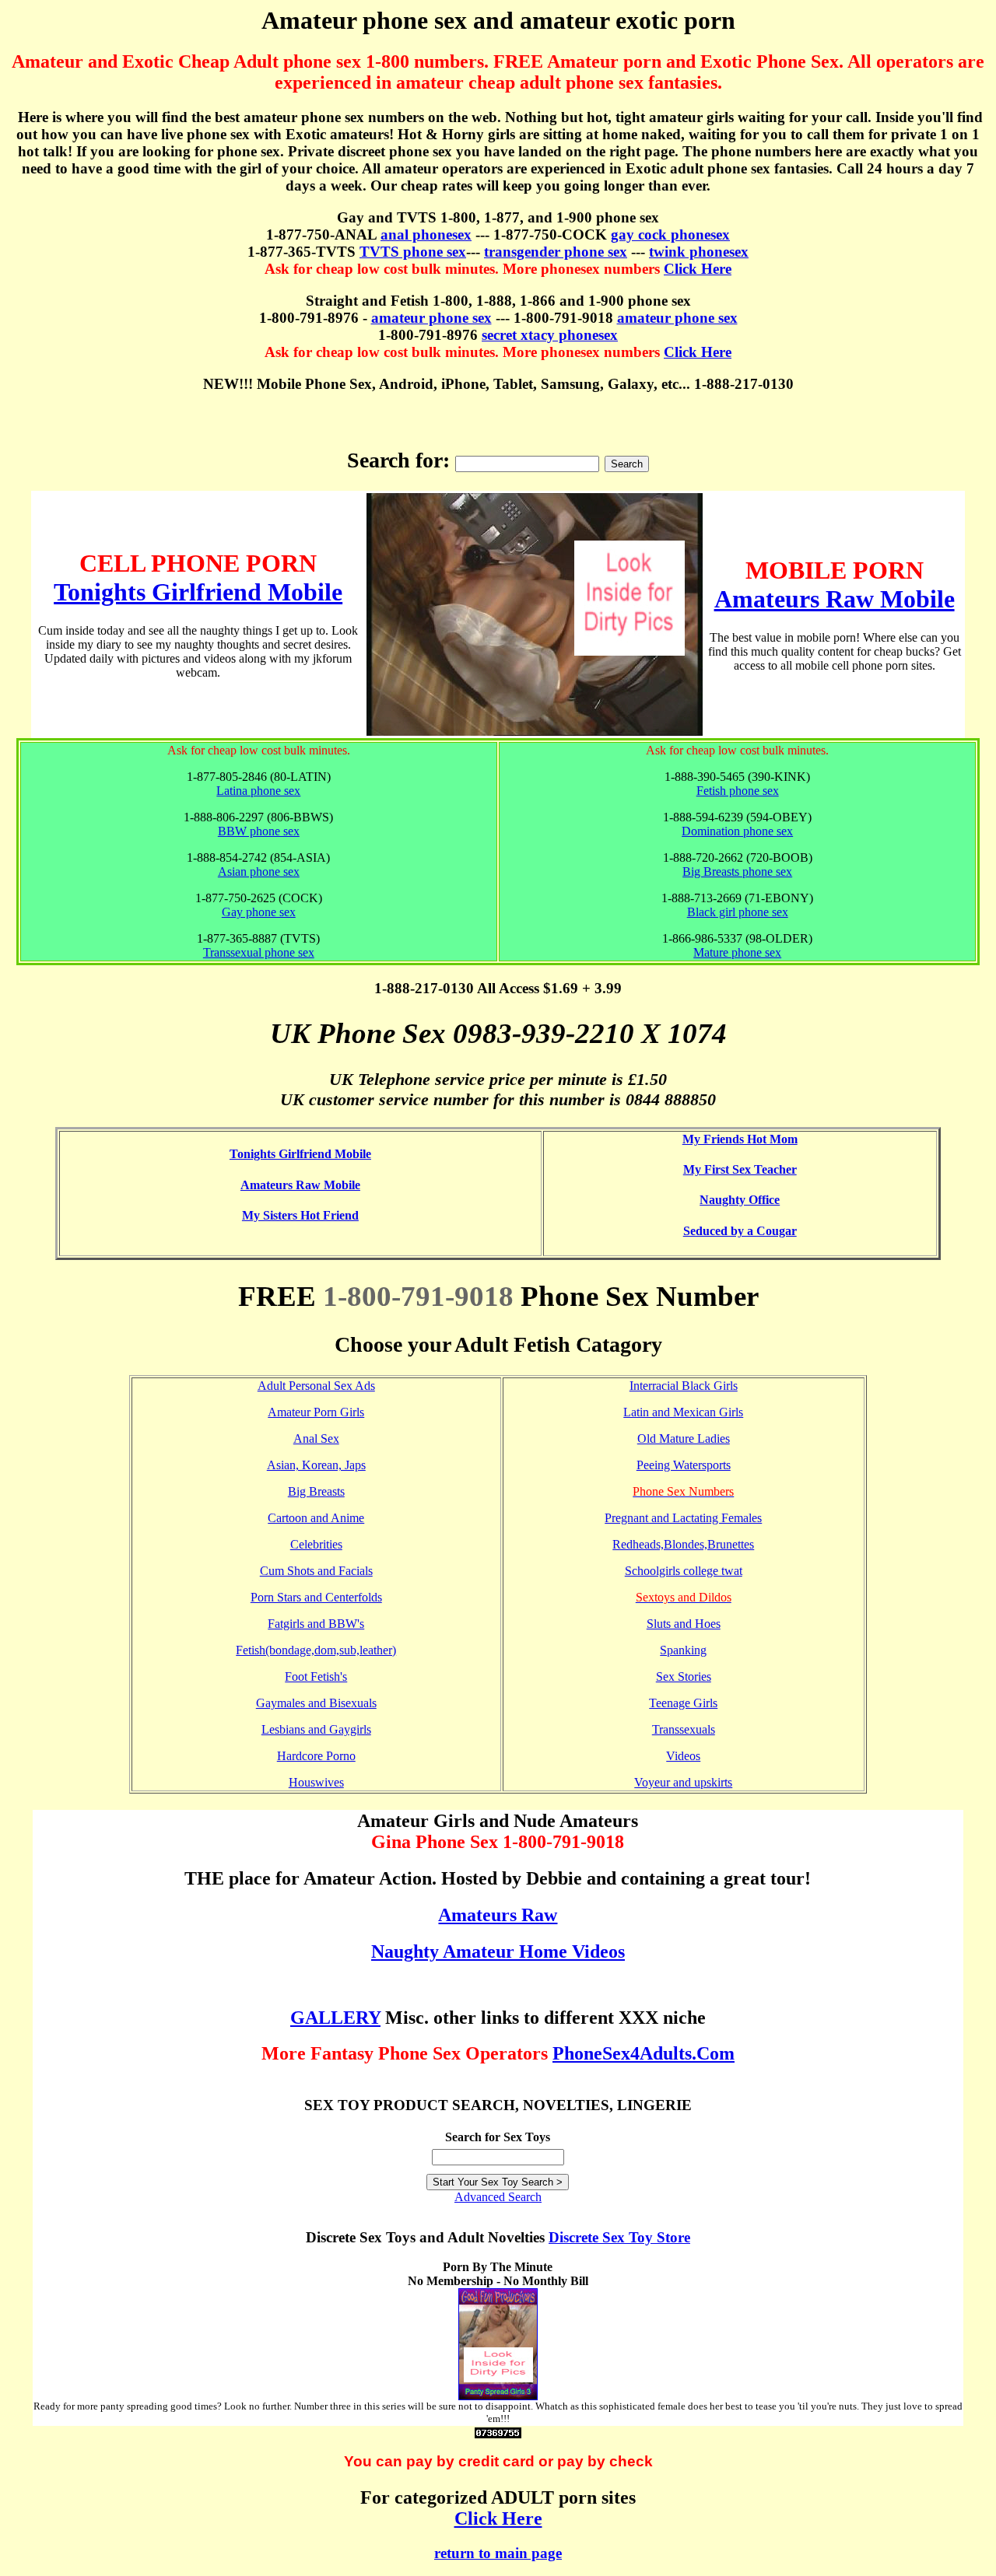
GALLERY (335, 2018)
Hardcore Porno (316, 1756)
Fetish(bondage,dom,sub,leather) (316, 1650)
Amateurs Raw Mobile (835, 599)
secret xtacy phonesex (550, 335)
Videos (683, 1756)
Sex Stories (684, 1676)
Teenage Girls (683, 1703)
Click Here (698, 269)
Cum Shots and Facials (316, 1571)
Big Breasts (316, 1491)
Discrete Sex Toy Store (619, 2237)
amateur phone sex (431, 318)
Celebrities (316, 1544)
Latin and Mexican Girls (683, 1412)
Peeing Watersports (684, 1465)
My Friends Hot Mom (740, 1139)
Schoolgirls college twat (684, 1571)
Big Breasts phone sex (737, 871)
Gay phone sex (259, 912)
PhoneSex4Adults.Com (644, 2053)
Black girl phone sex (738, 912)
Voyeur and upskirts (683, 1782)
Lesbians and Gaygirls (316, 1729)
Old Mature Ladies (684, 1438)
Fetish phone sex (738, 791)
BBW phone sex (259, 831)
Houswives (316, 1782)
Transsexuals (684, 1729)
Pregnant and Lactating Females (683, 1518)
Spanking (683, 1650)
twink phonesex (699, 252)
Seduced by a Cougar (740, 1231)
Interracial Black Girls (684, 1386)
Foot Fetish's (316, 1676)
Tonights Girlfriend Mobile (198, 592)
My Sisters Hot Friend (300, 1215)
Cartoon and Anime (316, 1518)
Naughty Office (740, 1200)
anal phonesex (426, 234)
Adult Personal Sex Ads (316, 1386)
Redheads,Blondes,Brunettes (683, 1544)
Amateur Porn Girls (316, 1412)
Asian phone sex (259, 871)
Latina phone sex (258, 791)
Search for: (398, 460)
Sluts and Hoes (684, 1624)
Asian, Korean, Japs (316, 1465)
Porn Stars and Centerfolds (316, 1597)
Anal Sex (316, 1438)
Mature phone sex (737, 952)
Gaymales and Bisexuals (316, 1703)
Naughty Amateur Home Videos (498, 1951)
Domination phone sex (737, 831)
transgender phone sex (556, 252)
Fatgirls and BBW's (316, 1624)
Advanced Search (498, 2197)
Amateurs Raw (498, 1915)
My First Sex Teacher (740, 1169)
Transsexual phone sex (259, 952)
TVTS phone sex (413, 252)
